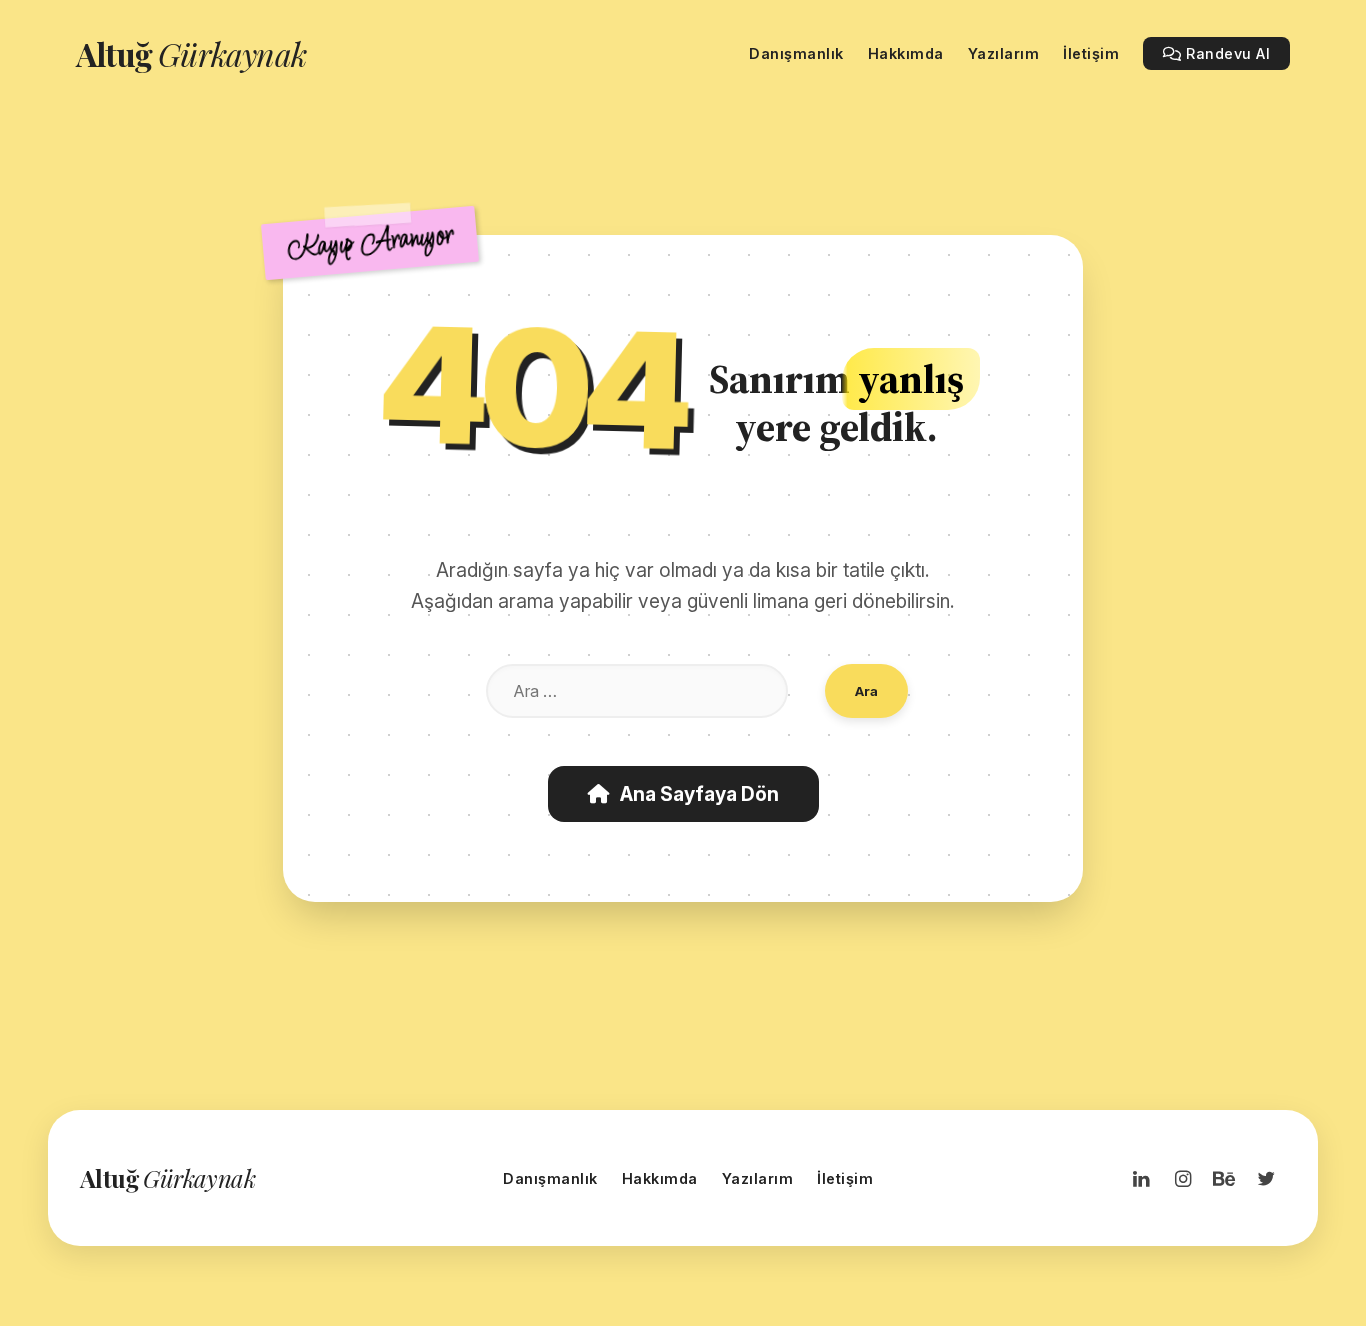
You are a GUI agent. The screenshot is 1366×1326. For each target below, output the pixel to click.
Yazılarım (758, 1178)
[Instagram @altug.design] (1183, 1178)
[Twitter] (1266, 1178)
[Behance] (1224, 1178)
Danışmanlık (550, 1178)
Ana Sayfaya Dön (699, 794)
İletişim (845, 1178)
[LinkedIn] (1141, 1178)
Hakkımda (660, 1178)
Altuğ (191, 53)
